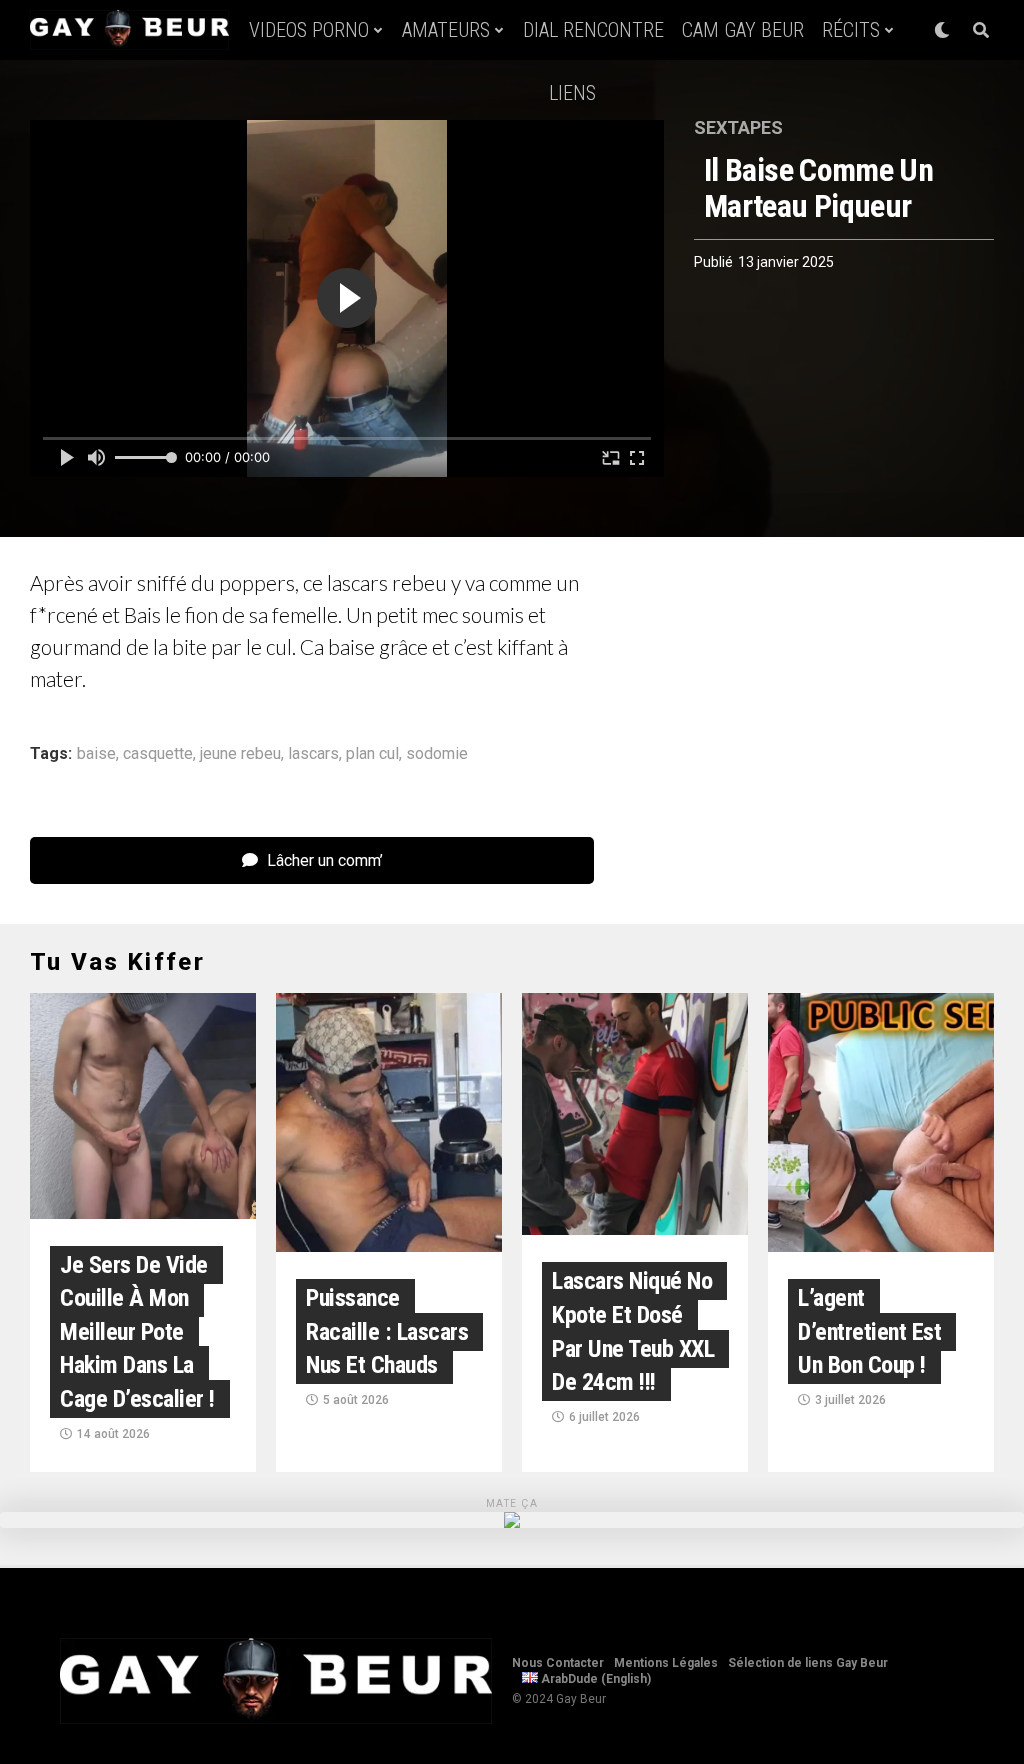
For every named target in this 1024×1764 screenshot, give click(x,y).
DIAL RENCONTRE (593, 30)
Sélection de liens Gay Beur (808, 1663)
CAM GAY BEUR (743, 30)
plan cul (372, 754)
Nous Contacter (558, 1663)
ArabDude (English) (594, 1679)
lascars (313, 754)
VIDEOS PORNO (309, 30)
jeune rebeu (240, 754)
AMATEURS (446, 30)
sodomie (437, 754)
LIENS (572, 93)
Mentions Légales (666, 1663)
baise (96, 754)
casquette (158, 754)
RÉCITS (851, 30)
